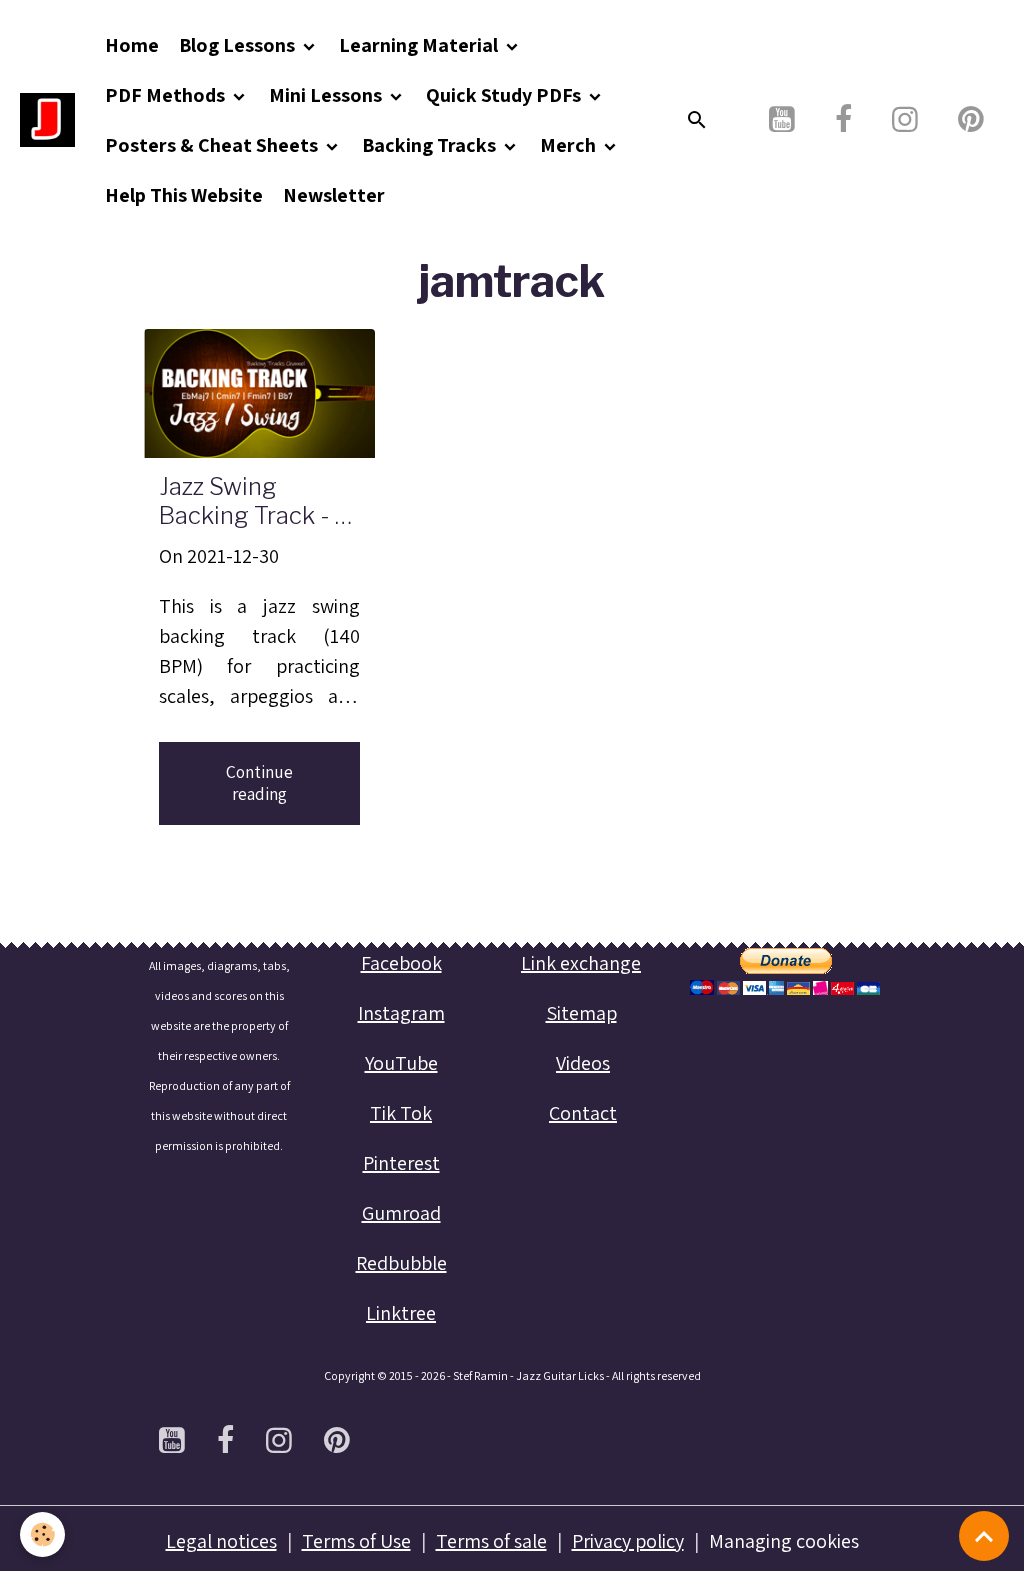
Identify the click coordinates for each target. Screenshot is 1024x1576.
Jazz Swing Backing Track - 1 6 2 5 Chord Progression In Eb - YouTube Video (255, 502)
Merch (570, 145)
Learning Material (420, 45)
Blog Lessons (239, 45)
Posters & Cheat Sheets (213, 145)
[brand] (47, 120)
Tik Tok (401, 1113)
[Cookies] (42, 1534)
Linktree (401, 1313)
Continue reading (259, 782)
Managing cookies (784, 1541)
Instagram (401, 1013)
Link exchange (581, 963)
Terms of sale (491, 1541)
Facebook (401, 963)
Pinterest (401, 1163)
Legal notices (221, 1541)
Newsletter (334, 195)
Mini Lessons (327, 95)
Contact (583, 1113)
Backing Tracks (431, 145)
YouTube (401, 1063)
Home (132, 45)
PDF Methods (167, 95)
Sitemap (581, 1013)
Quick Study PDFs (505, 95)
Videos (583, 1063)
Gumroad (401, 1213)
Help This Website (184, 195)
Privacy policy (628, 1541)
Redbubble (401, 1263)
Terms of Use (356, 1541)
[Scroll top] (984, 1536)
